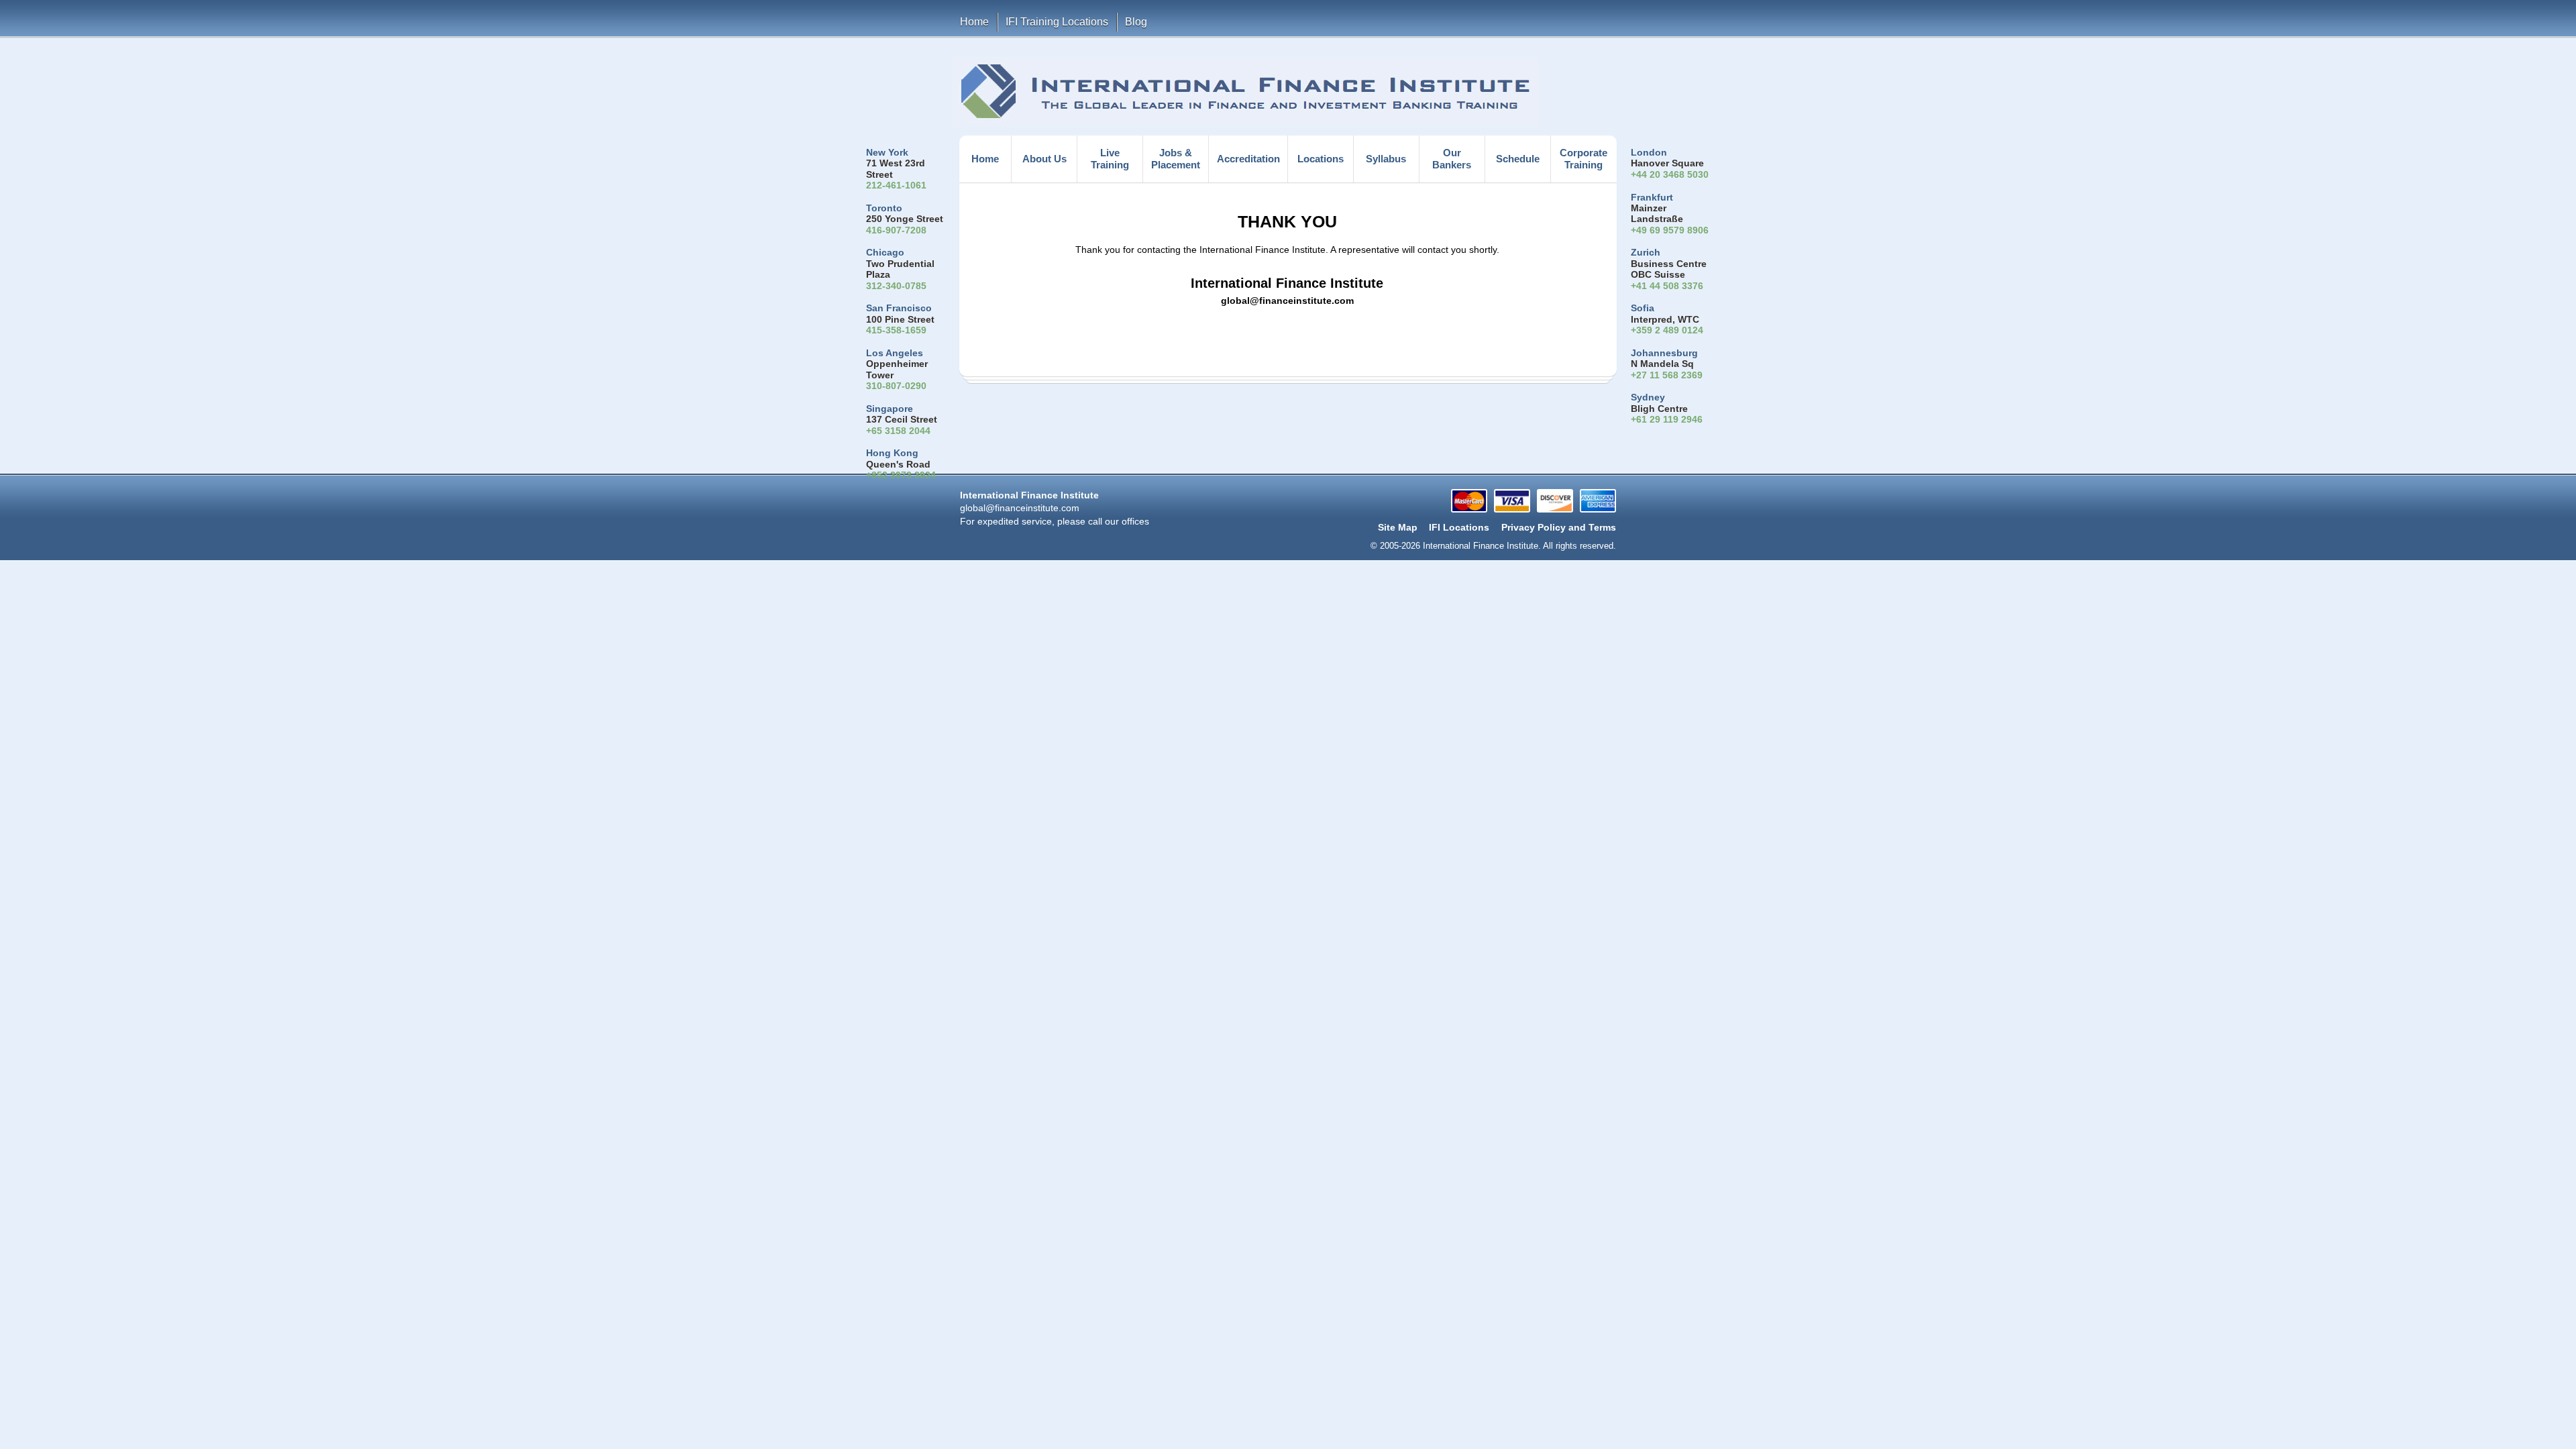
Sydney (1648, 397)
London (1649, 153)
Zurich (1646, 253)
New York (887, 153)
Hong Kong (892, 453)
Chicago (885, 253)
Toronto (884, 208)
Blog (1136, 22)
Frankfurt (1652, 198)
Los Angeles (895, 353)
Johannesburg (1664, 353)
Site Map (1398, 528)
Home (974, 22)
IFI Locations (1459, 528)
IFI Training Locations (1057, 22)
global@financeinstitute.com (1020, 508)
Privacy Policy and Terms (1559, 528)
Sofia (1643, 308)
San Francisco (899, 308)
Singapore (890, 409)
